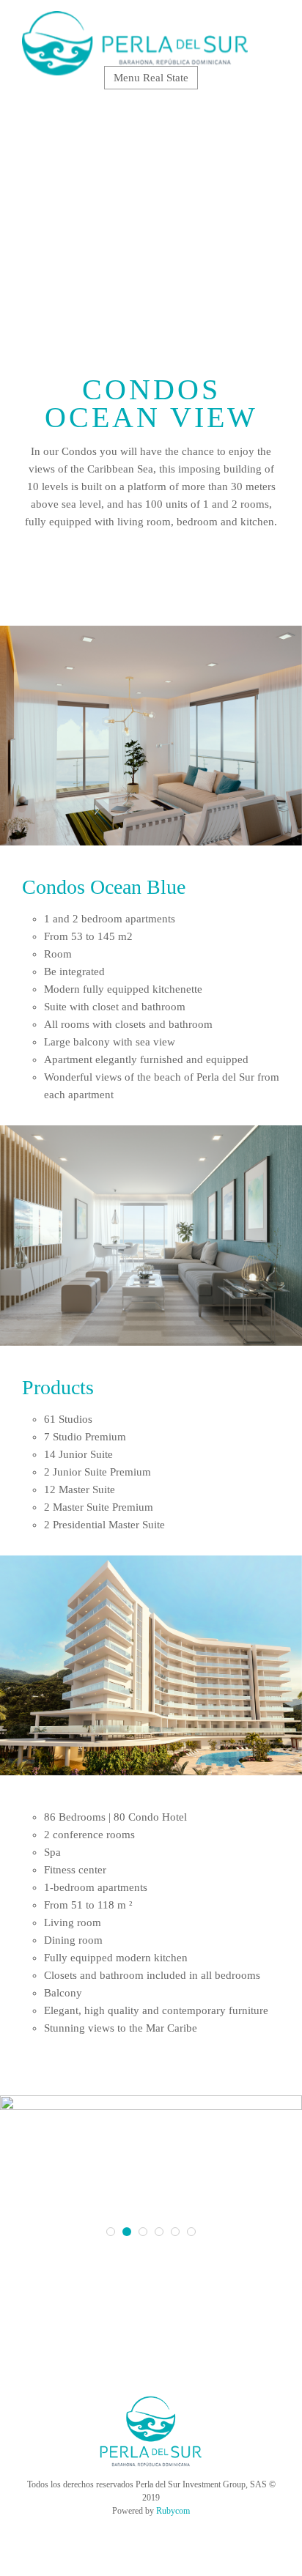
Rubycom (173, 2511)
